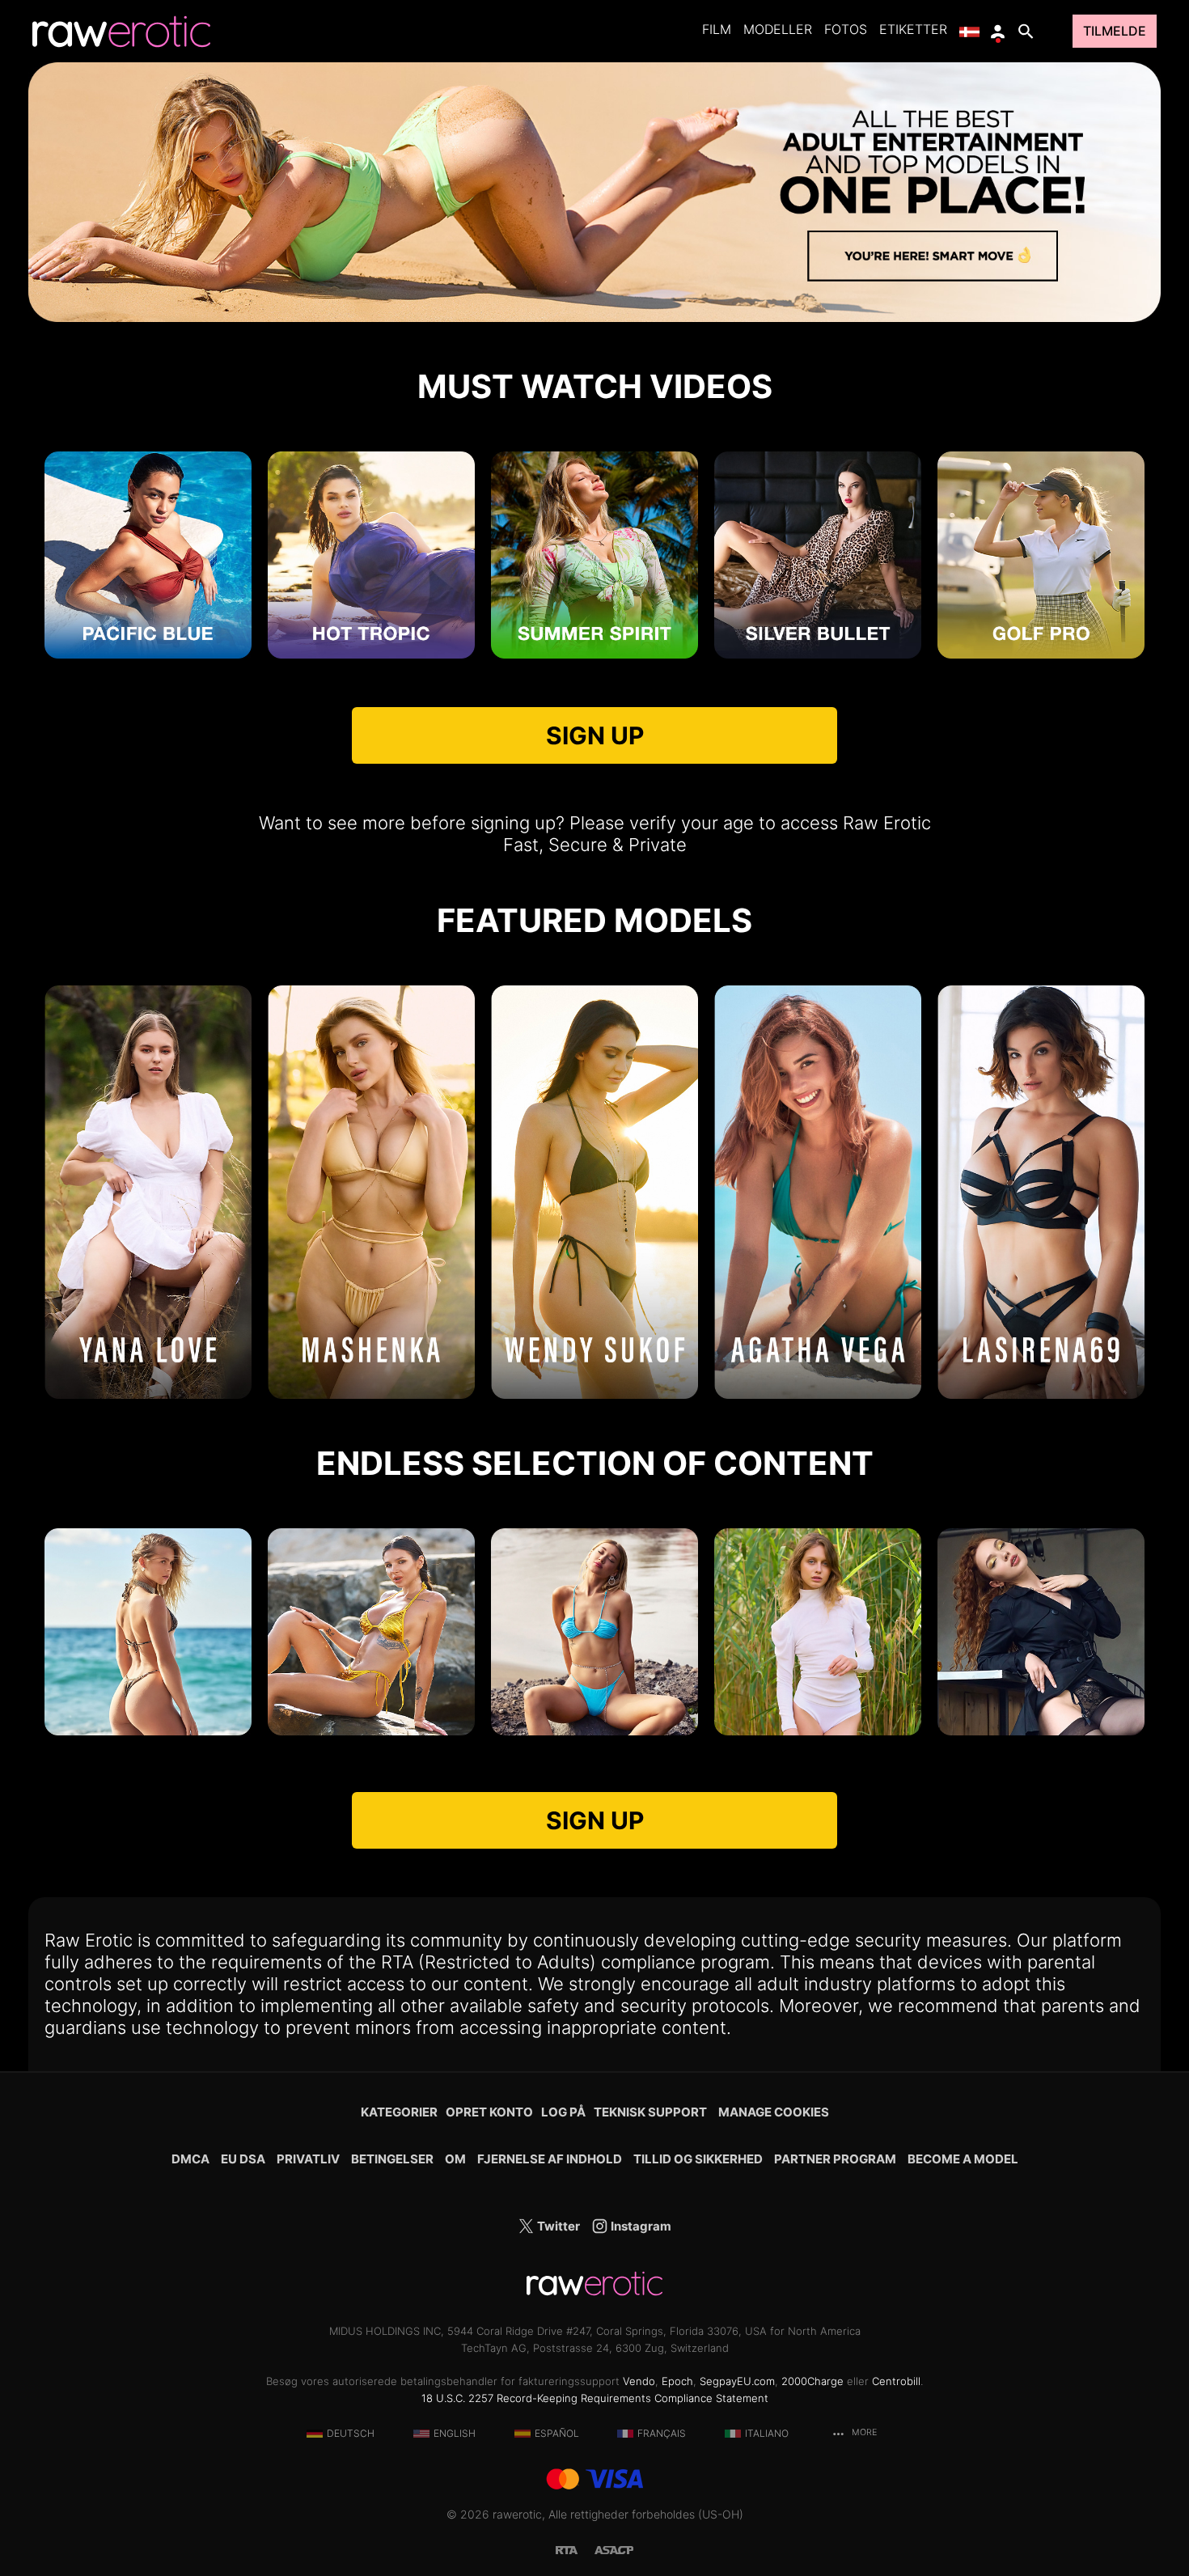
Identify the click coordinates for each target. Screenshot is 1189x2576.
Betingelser (392, 2159)
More (863, 2432)
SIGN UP (595, 735)
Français (662, 2433)
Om (455, 2159)
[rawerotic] (121, 32)
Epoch (677, 2381)
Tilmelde (1115, 31)
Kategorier (399, 2112)
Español (557, 2433)
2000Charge (812, 2381)
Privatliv (308, 2159)
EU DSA (243, 2159)
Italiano (767, 2433)
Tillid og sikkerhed (698, 2159)
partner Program (835, 2159)
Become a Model (963, 2159)
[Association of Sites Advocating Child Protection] (614, 2549)
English (455, 2433)
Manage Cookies (774, 2112)
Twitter (557, 2226)
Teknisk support (650, 2112)
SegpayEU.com (737, 2381)
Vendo (639, 2381)
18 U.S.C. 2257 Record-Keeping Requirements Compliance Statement (595, 2398)
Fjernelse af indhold (550, 2159)
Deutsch (351, 2433)
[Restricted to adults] (575, 2549)
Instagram (640, 2226)
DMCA (190, 2159)
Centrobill (896, 2381)
